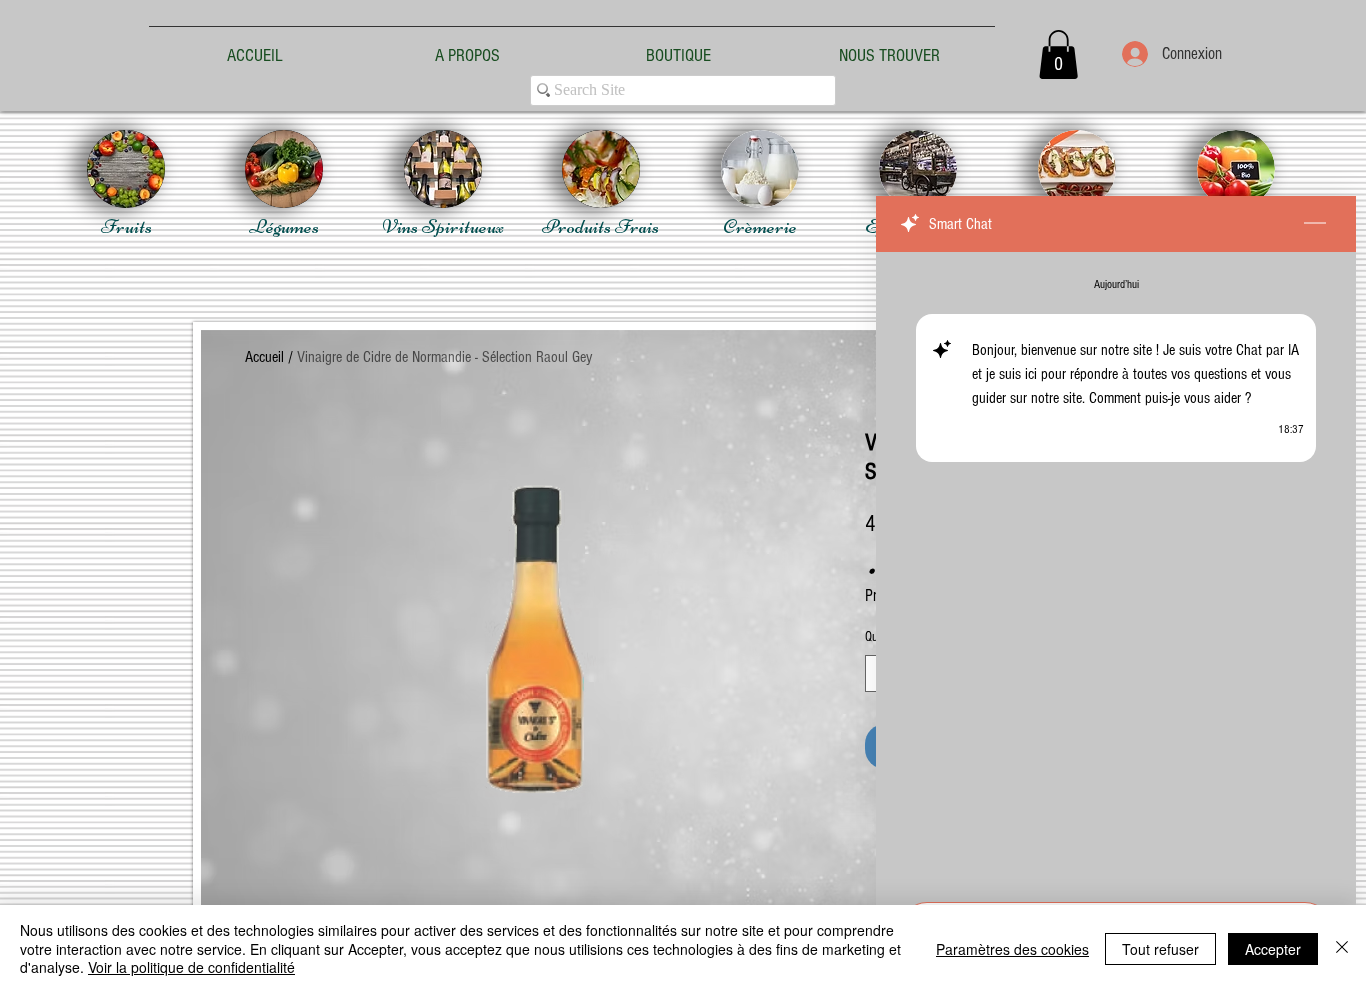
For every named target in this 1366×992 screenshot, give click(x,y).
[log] (1116, 571)
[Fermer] (1342, 948)
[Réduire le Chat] (1315, 224)
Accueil (264, 357)
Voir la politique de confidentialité (191, 967)
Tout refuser (1160, 949)
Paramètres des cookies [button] (1012, 949)
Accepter (1273, 949)
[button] (1058, 54)
